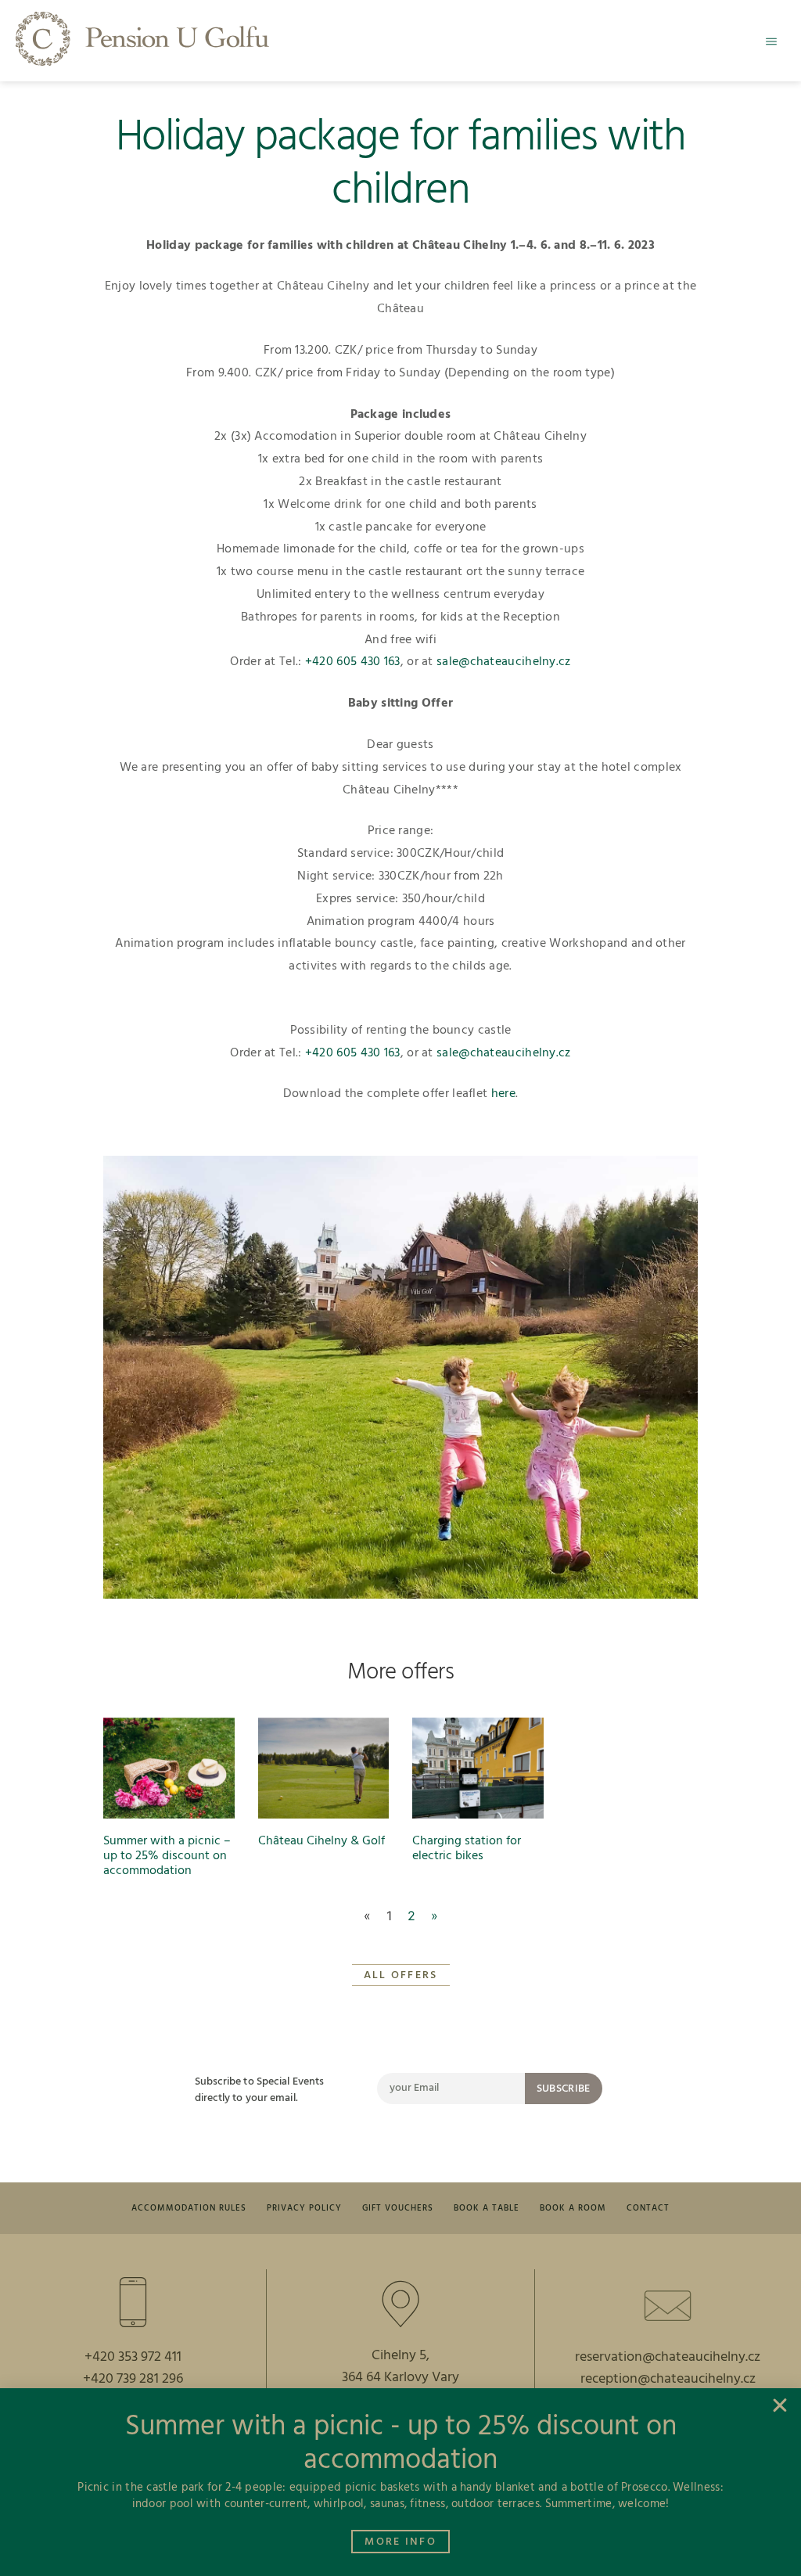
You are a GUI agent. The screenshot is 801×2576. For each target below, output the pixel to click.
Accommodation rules (189, 2208)
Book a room (573, 2208)
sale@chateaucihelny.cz (504, 662)
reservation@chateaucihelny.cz (668, 2357)
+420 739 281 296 (133, 2379)
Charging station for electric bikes (467, 1849)
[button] (771, 41)
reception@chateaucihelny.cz (668, 2379)
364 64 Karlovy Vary (400, 2378)
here (503, 1094)
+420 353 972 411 (133, 2357)
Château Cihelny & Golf (321, 1841)
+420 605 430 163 (353, 662)
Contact (648, 2208)
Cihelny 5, (400, 2356)
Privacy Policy (304, 2208)
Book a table (487, 2208)
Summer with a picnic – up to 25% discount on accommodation (167, 1856)
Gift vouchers (398, 2208)
